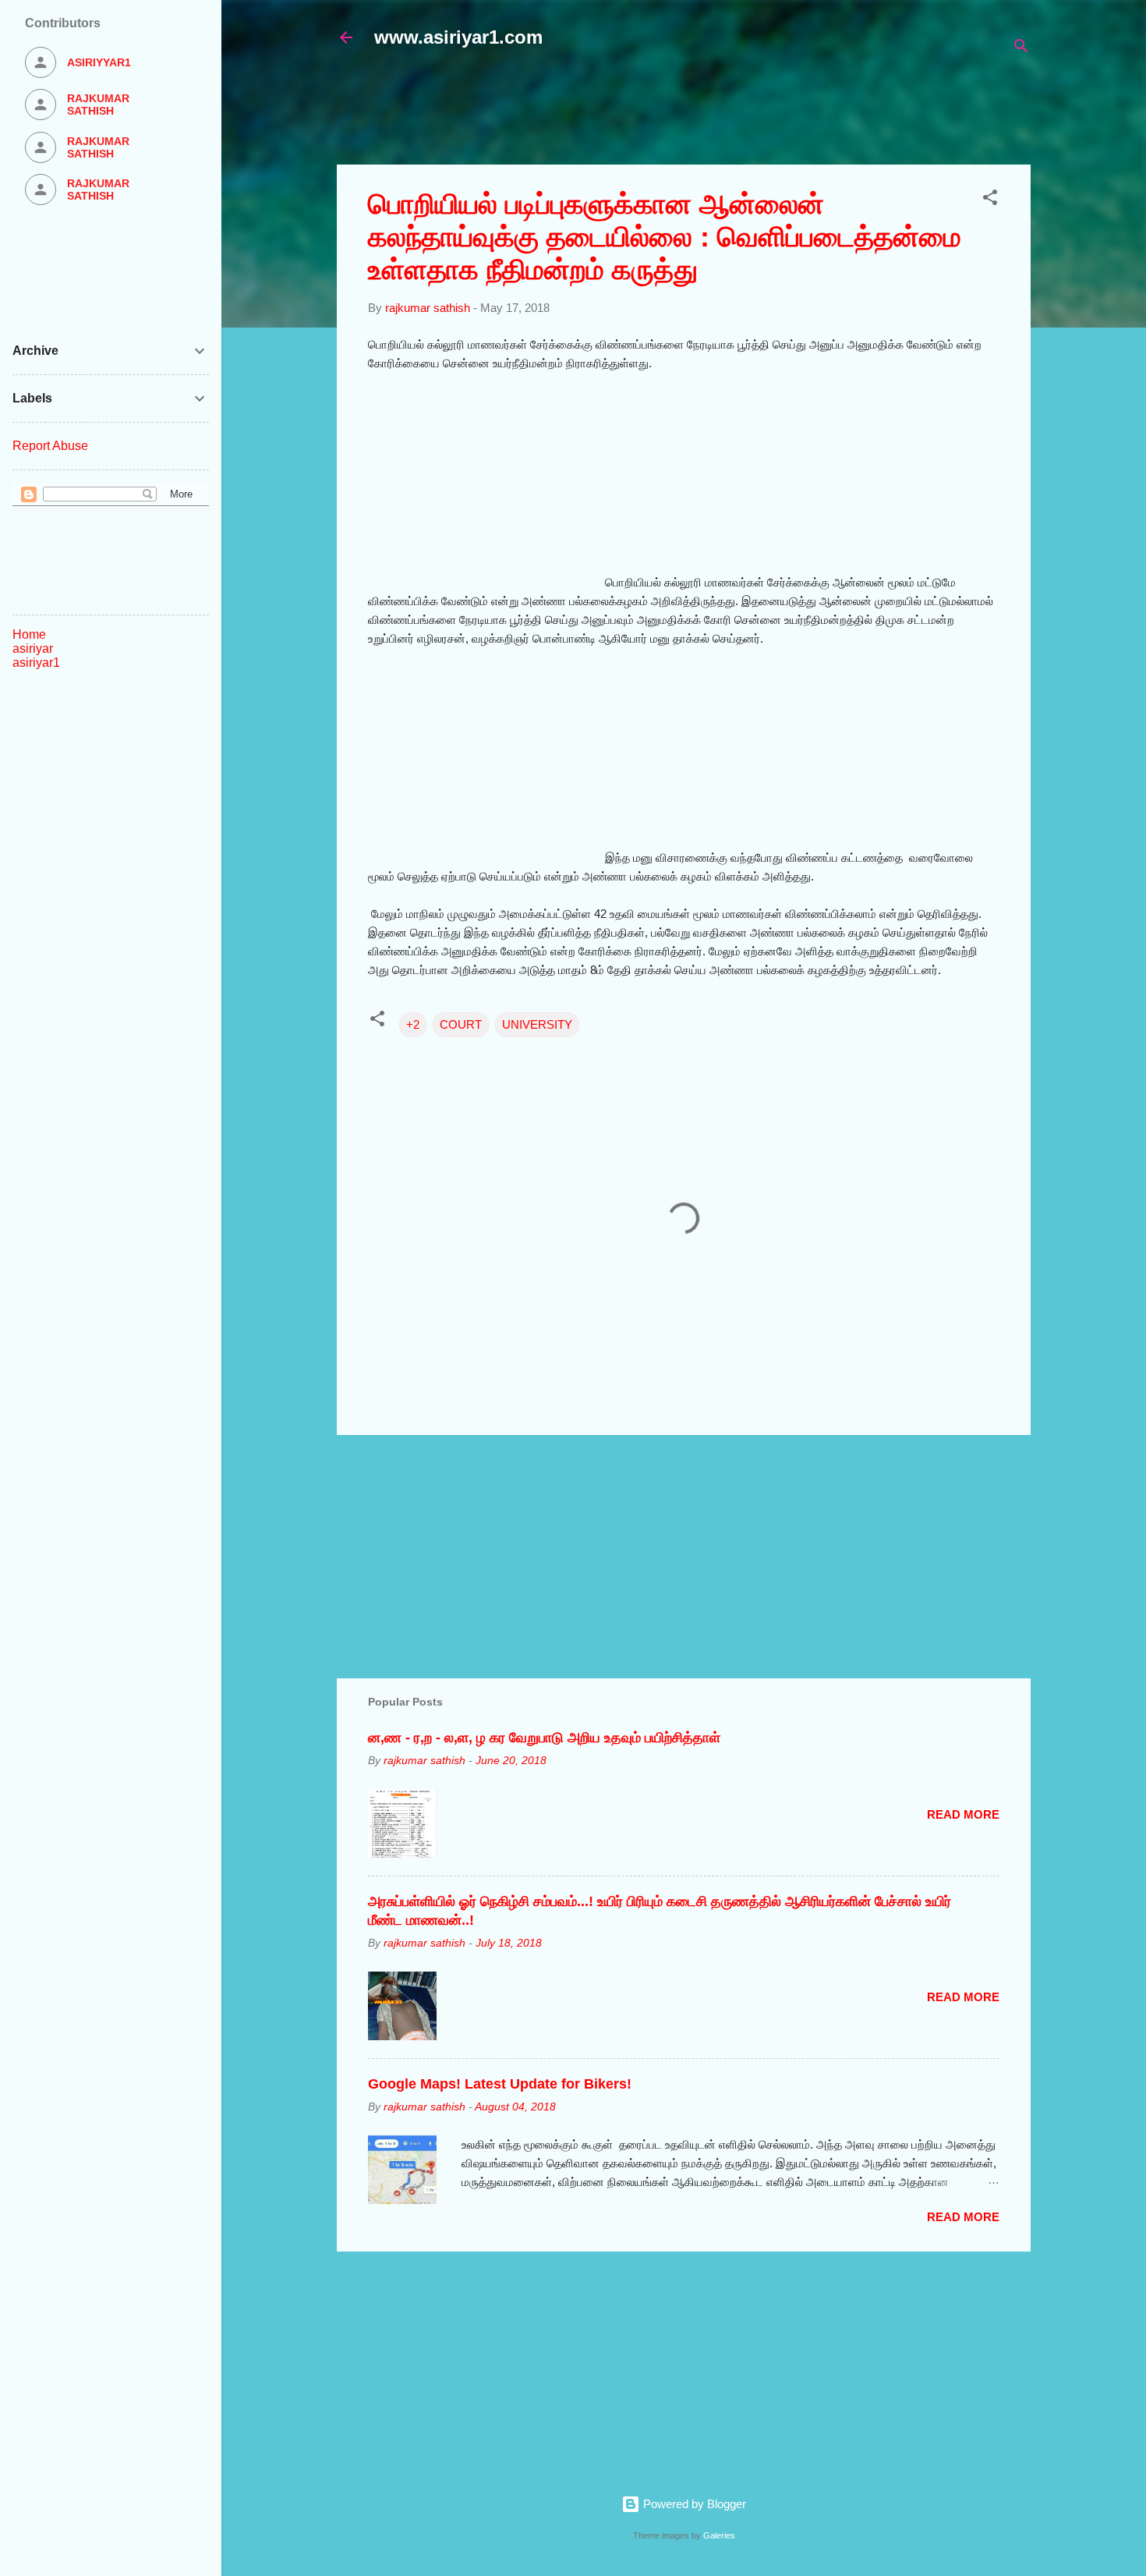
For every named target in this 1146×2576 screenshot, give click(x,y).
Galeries (719, 2535)
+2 (413, 1024)
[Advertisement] (715, 115)
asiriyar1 (36, 663)
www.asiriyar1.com (458, 37)
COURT (461, 1024)
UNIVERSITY (537, 1024)
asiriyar (33, 648)
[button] (990, 200)
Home (29, 634)
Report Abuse (50, 446)
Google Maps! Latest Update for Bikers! (500, 2084)
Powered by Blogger (693, 2504)
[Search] (1021, 49)
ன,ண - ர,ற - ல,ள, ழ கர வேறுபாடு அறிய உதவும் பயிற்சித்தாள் (544, 1738)
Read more (963, 1814)
